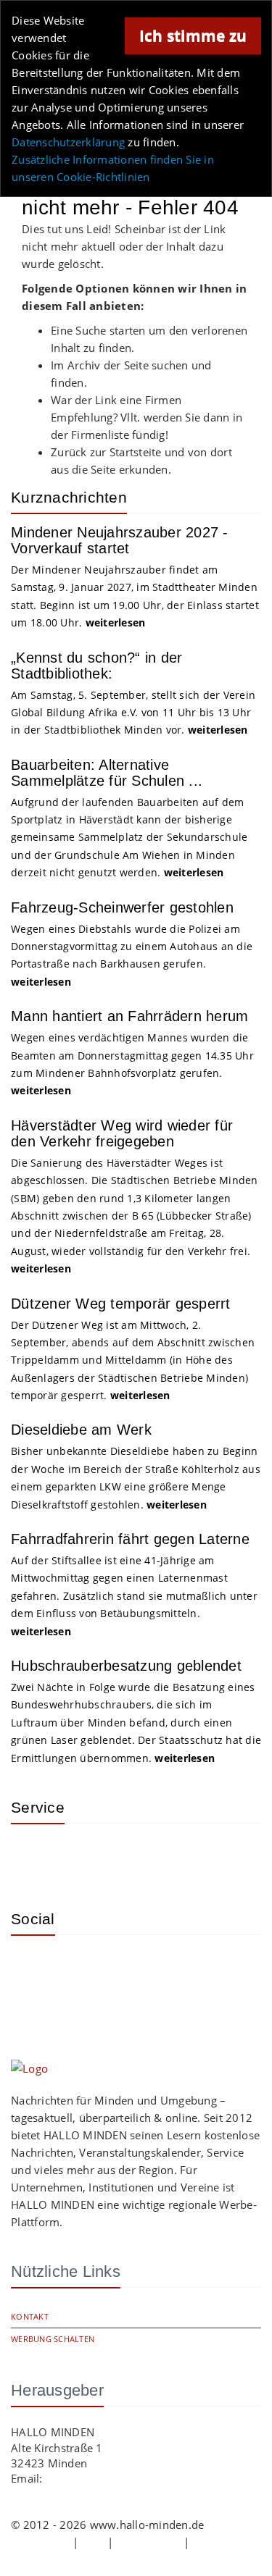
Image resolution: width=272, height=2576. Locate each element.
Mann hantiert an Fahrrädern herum (129, 1016)
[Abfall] (127, 1856)
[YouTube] (127, 1968)
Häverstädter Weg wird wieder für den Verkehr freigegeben (122, 1133)
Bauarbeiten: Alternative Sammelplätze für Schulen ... (107, 773)
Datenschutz (149, 2542)
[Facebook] (80, 1968)
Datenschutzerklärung (68, 142)
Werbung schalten (53, 2339)
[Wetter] (33, 1856)
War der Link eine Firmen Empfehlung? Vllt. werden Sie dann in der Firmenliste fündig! (147, 417)
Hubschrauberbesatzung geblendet (126, 1666)
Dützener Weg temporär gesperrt (121, 1304)
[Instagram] (33, 1968)
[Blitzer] (80, 1856)
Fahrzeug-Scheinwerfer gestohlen (122, 907)
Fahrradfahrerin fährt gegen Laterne (130, 1539)
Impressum (40, 2542)
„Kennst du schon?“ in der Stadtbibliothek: (96, 666)
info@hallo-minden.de (103, 2478)
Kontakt (30, 2316)
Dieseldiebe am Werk (81, 1430)
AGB (93, 2542)
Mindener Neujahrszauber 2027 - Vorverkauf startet (120, 540)
